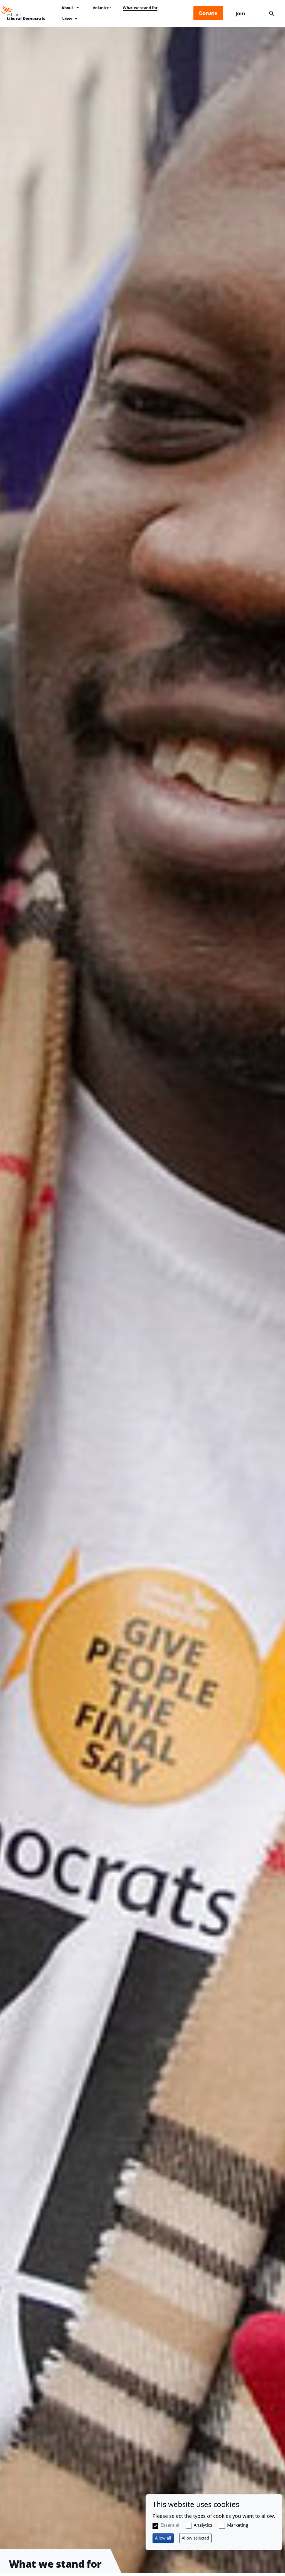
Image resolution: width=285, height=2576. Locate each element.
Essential (170, 2525)
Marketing (238, 2525)
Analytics (203, 2525)
